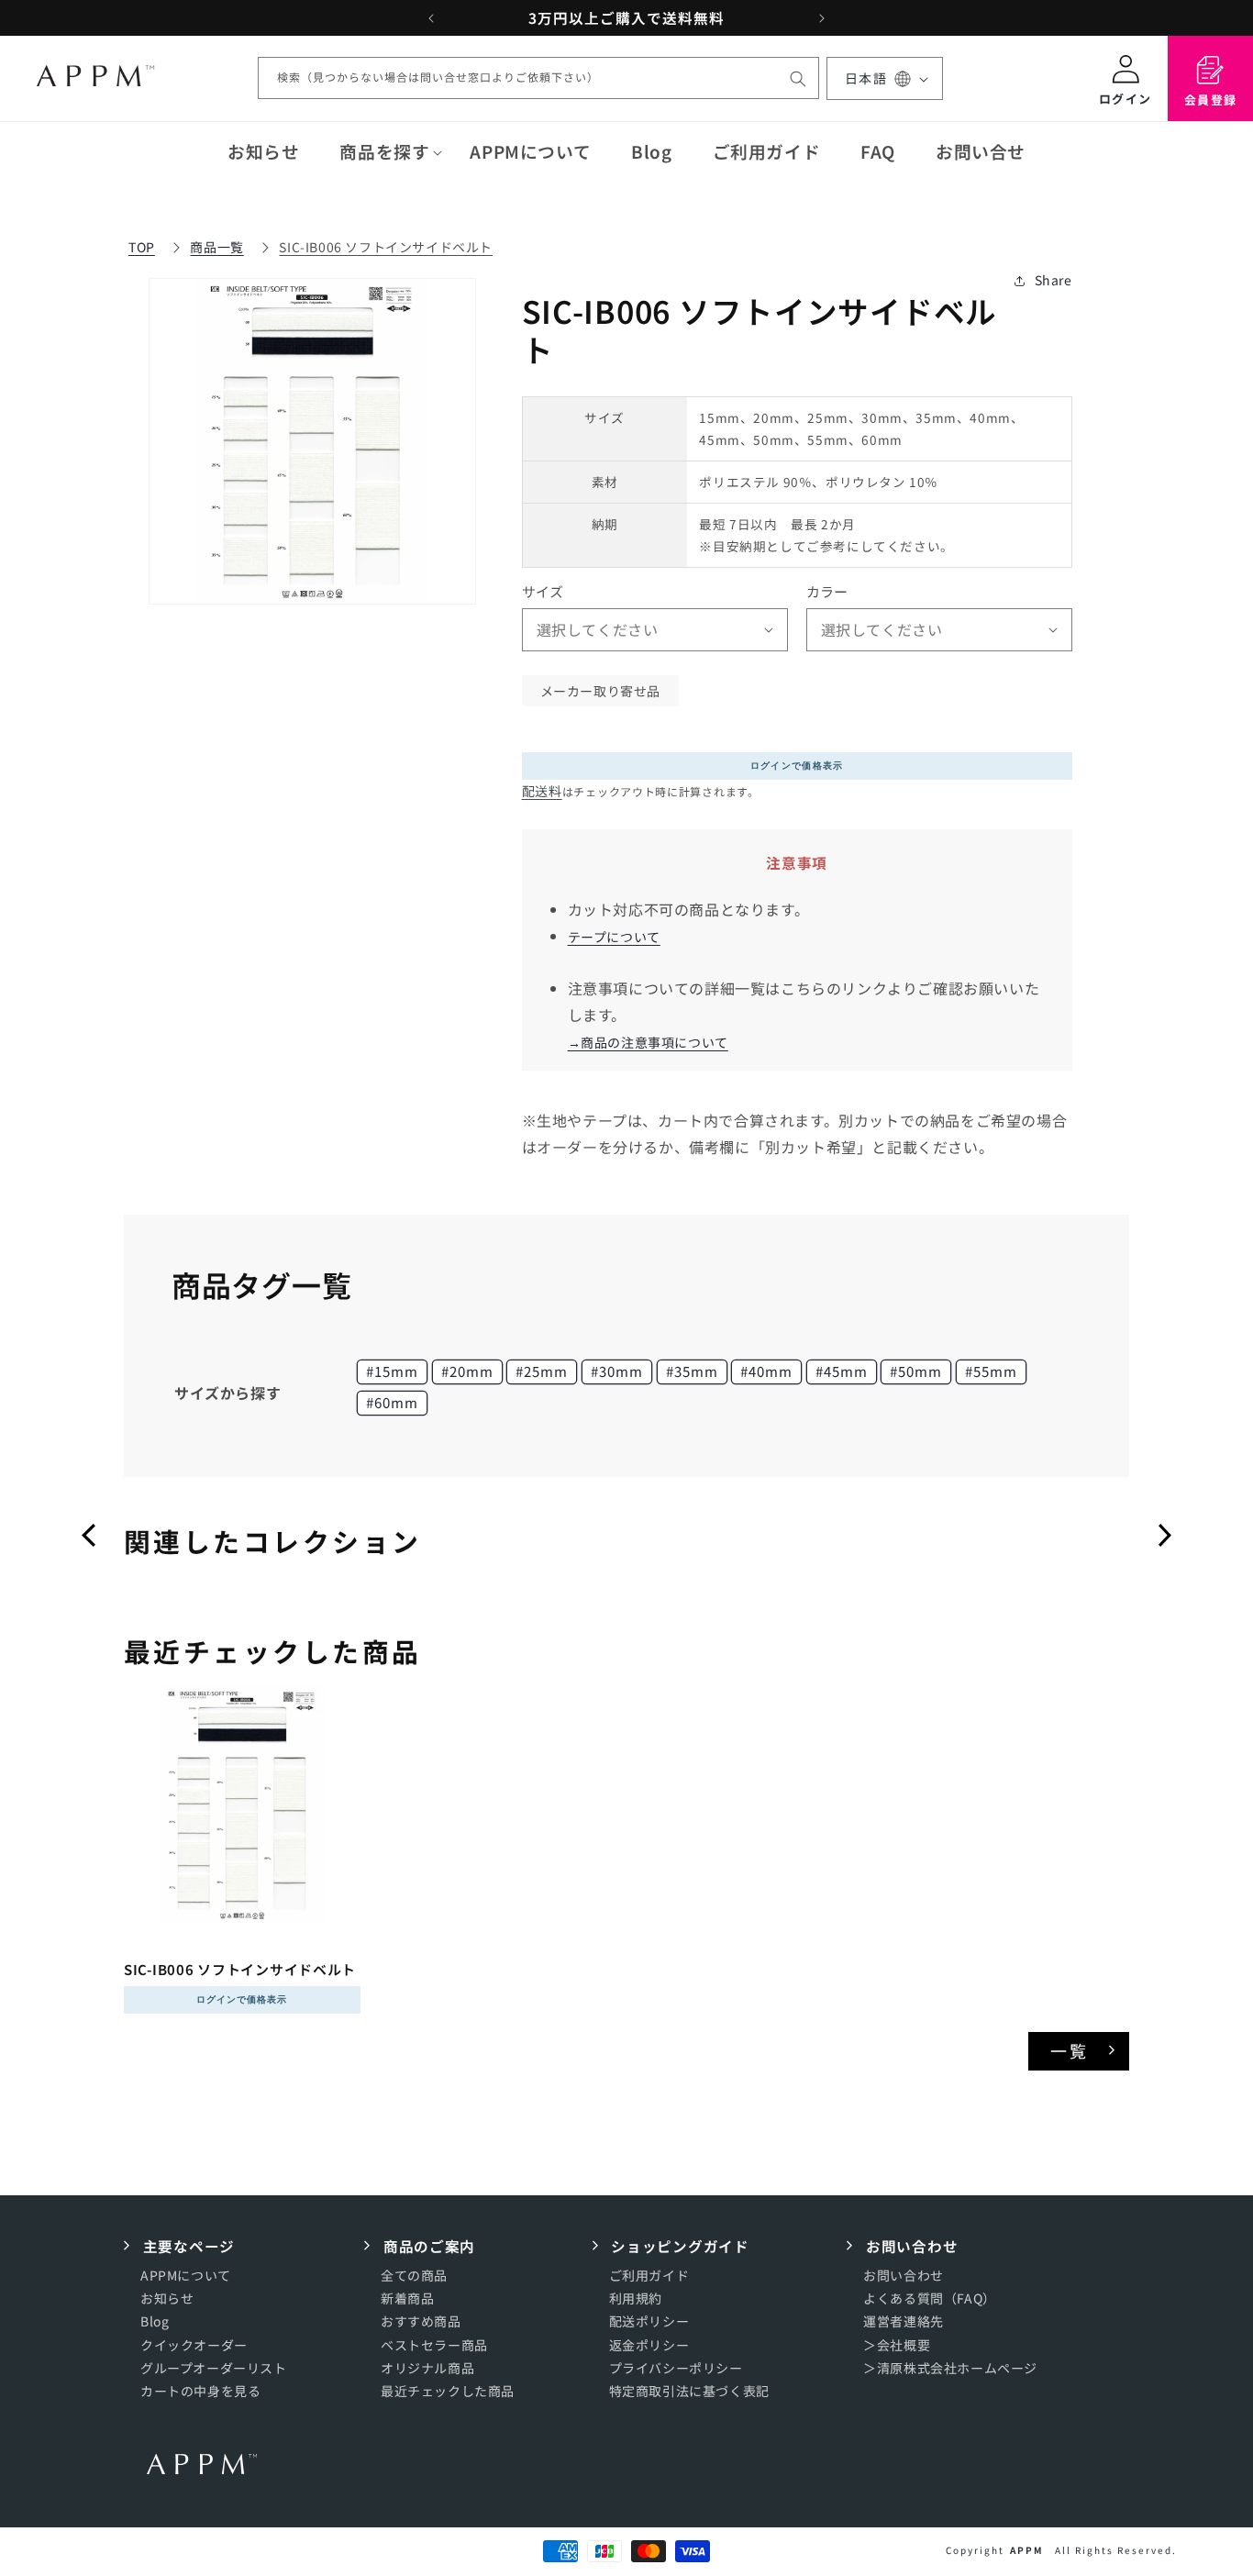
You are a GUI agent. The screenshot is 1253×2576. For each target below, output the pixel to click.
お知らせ (167, 2299)
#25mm (542, 1371)
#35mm (692, 1371)
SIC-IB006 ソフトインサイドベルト (386, 247)
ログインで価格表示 (797, 766)
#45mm (842, 1371)
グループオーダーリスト (214, 2368)
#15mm (392, 1371)
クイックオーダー (194, 2345)
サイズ (543, 591)
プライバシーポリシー (676, 2368)
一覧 (1070, 2050)
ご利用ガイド (649, 2276)
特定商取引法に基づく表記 (689, 2392)
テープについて (614, 937)
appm (1027, 2550)
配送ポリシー (649, 2322)
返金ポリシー (649, 2345)
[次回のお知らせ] (822, 18)
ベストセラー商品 (434, 2345)
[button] (384, 151)
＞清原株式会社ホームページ (950, 2368)
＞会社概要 (897, 2345)
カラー (827, 591)
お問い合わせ (904, 2276)
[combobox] (538, 79)
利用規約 (636, 2299)
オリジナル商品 (427, 2368)
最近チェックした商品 (448, 2392)
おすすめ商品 (421, 2322)
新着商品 (407, 2299)
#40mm (766, 1371)
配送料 (542, 791)
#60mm (392, 1402)
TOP (142, 247)
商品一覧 (216, 247)
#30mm (617, 1371)
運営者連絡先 (904, 2322)
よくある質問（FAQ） (930, 2299)
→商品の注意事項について (648, 1042)
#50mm (916, 1371)
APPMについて (186, 2276)
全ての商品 (414, 2276)
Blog (155, 2322)
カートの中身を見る (200, 2392)
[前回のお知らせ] (431, 18)
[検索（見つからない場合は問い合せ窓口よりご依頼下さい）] (798, 79)
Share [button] (1053, 280)
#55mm (991, 1371)
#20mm (467, 1371)
